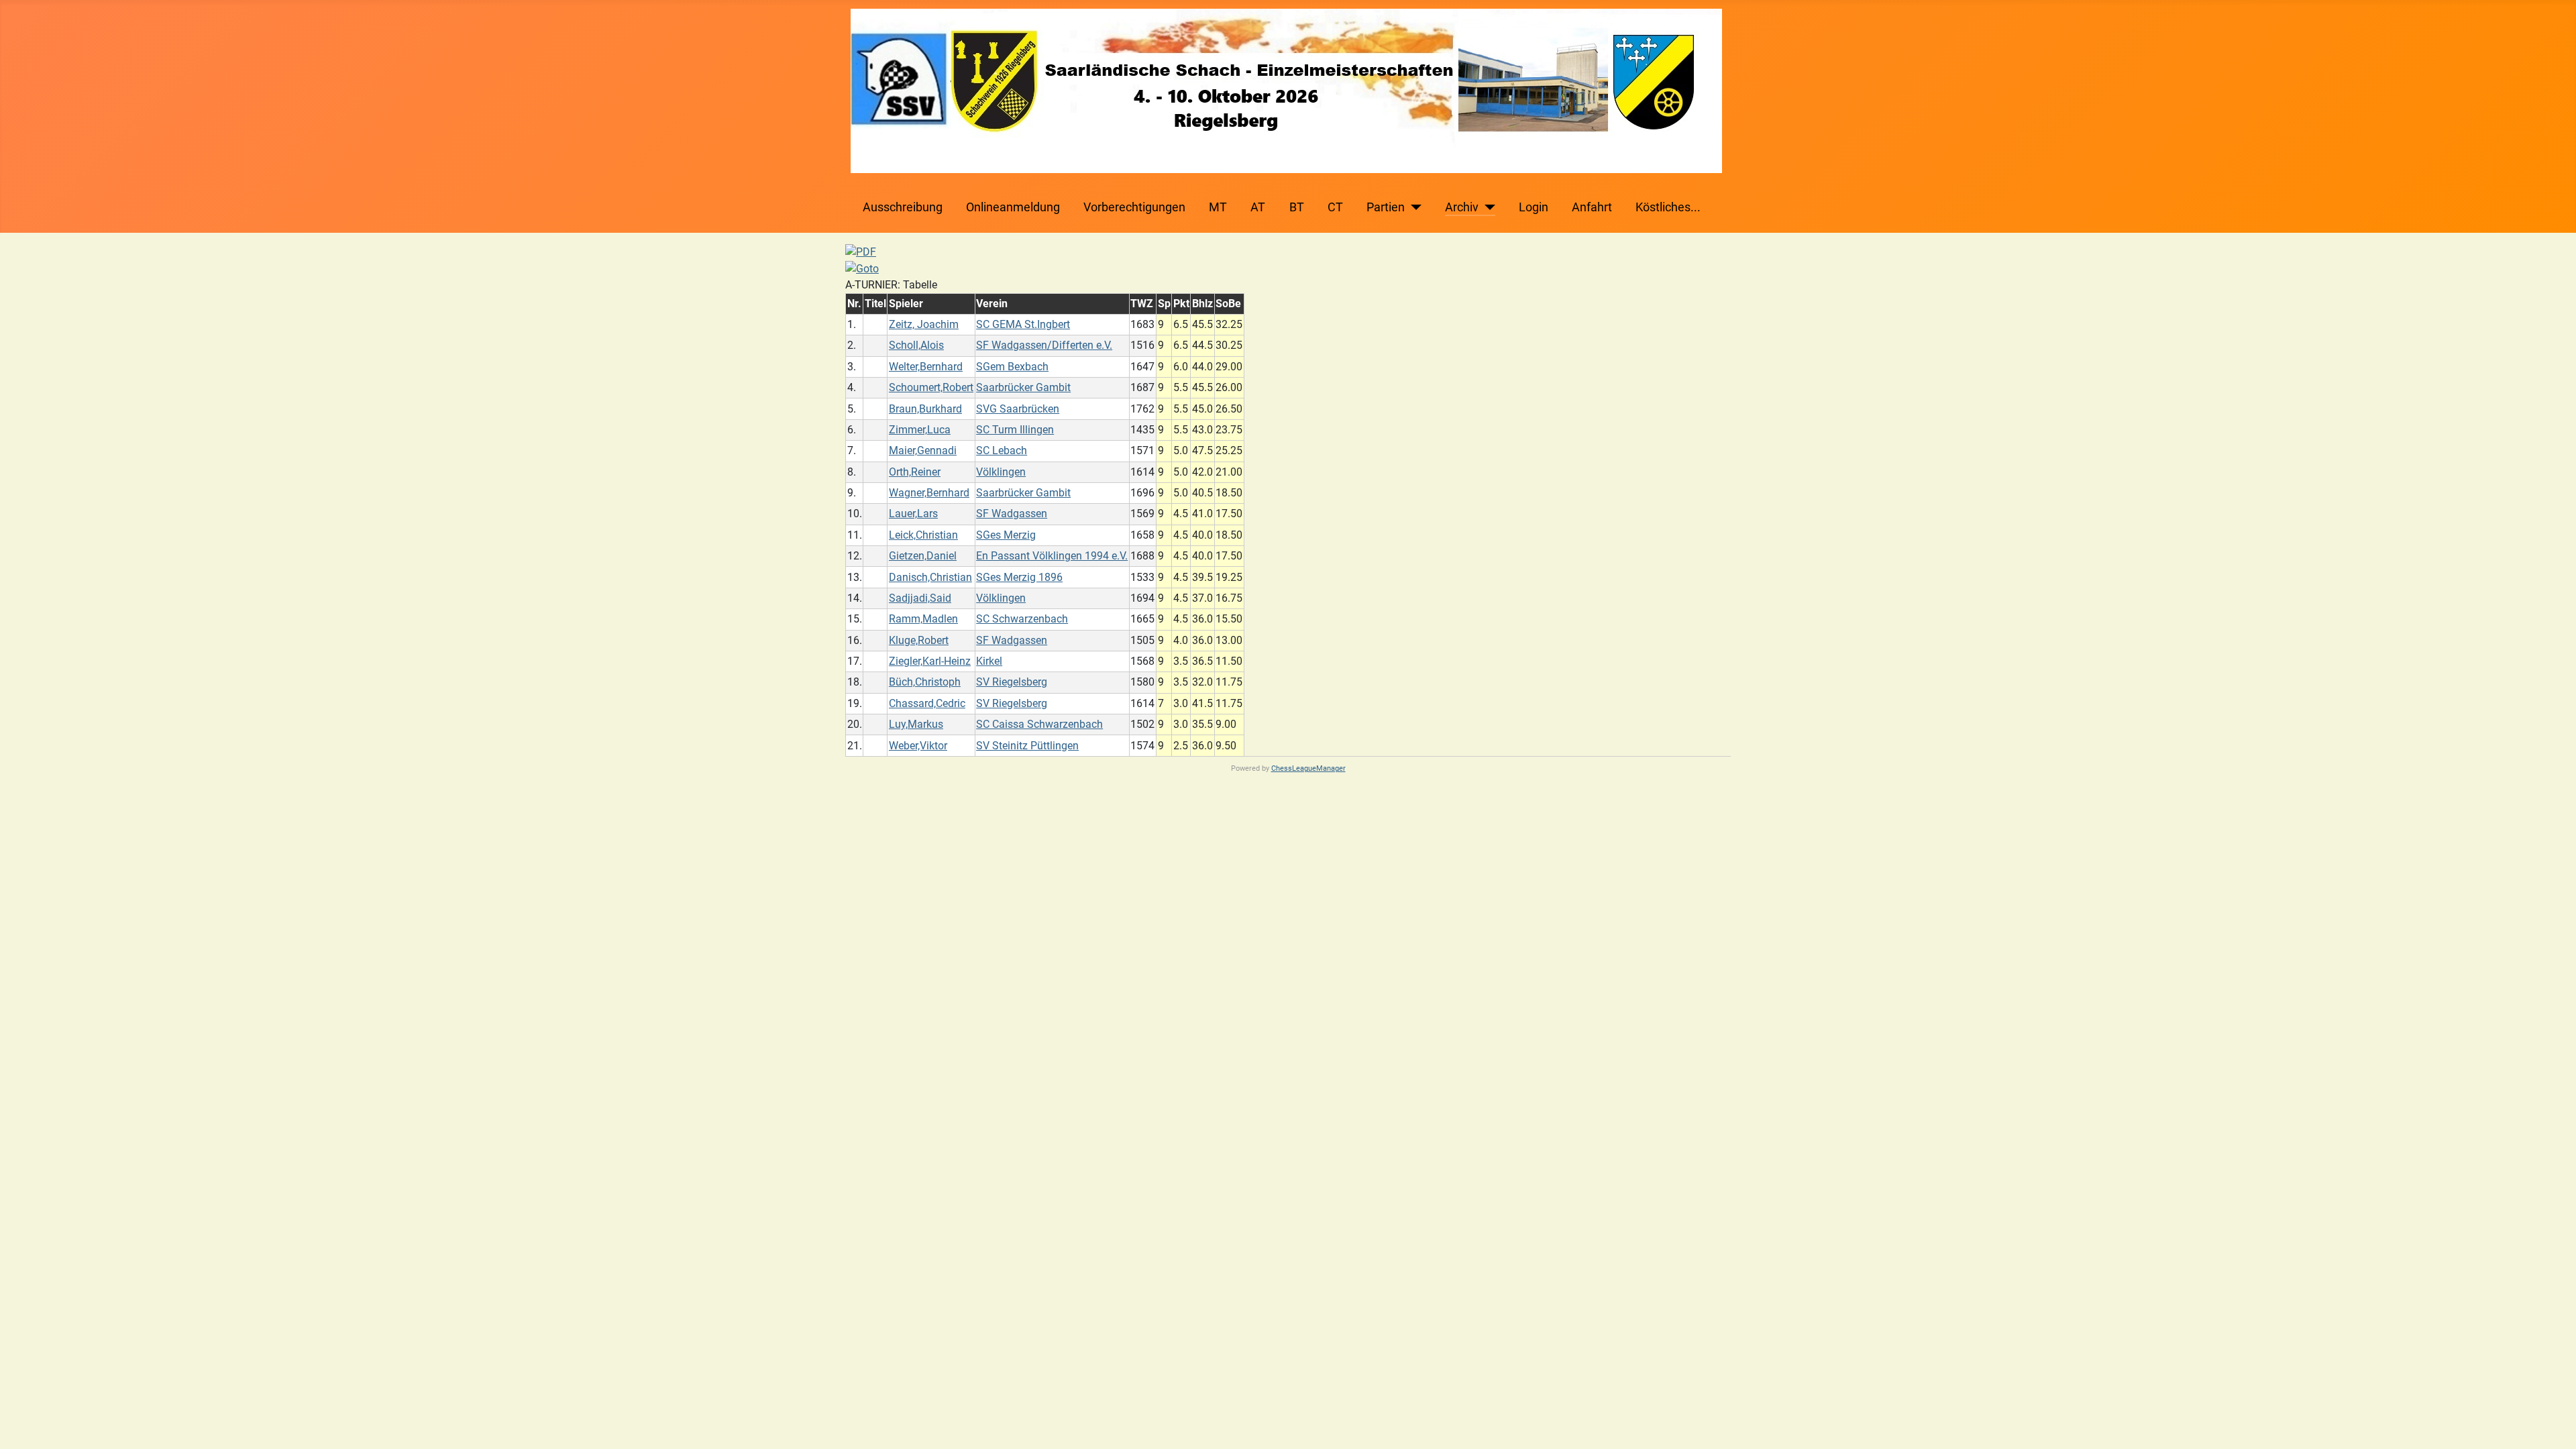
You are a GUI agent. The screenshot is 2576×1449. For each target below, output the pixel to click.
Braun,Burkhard (925, 409)
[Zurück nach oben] (2553, 1424)
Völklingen (1001, 472)
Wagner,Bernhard (929, 493)
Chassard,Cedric (927, 703)
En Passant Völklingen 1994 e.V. (1052, 556)
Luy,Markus (916, 724)
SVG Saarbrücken (1018, 409)
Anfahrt (1592, 207)
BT (1297, 207)
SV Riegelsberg (1012, 682)
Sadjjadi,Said (920, 598)
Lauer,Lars (913, 514)
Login (1534, 207)
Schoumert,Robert (931, 387)
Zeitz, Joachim (924, 324)
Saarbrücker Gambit (1023, 387)
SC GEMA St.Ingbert (1023, 324)
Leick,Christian (923, 535)
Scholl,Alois (916, 345)
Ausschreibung (903, 207)
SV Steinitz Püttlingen (1027, 746)
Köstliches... (1668, 207)
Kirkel (989, 661)
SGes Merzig (1006, 535)
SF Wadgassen (1012, 514)
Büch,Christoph (925, 682)
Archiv (1462, 207)
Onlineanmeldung (1013, 207)
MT (1218, 207)
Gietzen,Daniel (923, 556)
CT (1335, 207)
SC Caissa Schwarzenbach (1039, 724)
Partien (1386, 207)
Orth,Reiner (915, 472)
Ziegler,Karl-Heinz (930, 661)
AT (1258, 207)
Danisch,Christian (930, 577)
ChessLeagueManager (1308, 768)
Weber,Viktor (918, 746)
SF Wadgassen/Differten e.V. (1044, 345)
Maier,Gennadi (923, 450)
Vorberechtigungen (1134, 207)
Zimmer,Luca (920, 430)
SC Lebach (1002, 450)
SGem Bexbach (1012, 367)
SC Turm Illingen (1015, 430)
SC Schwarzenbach (1022, 619)
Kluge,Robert (919, 640)
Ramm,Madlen (923, 619)
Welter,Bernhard (926, 367)
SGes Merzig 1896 (1019, 577)
